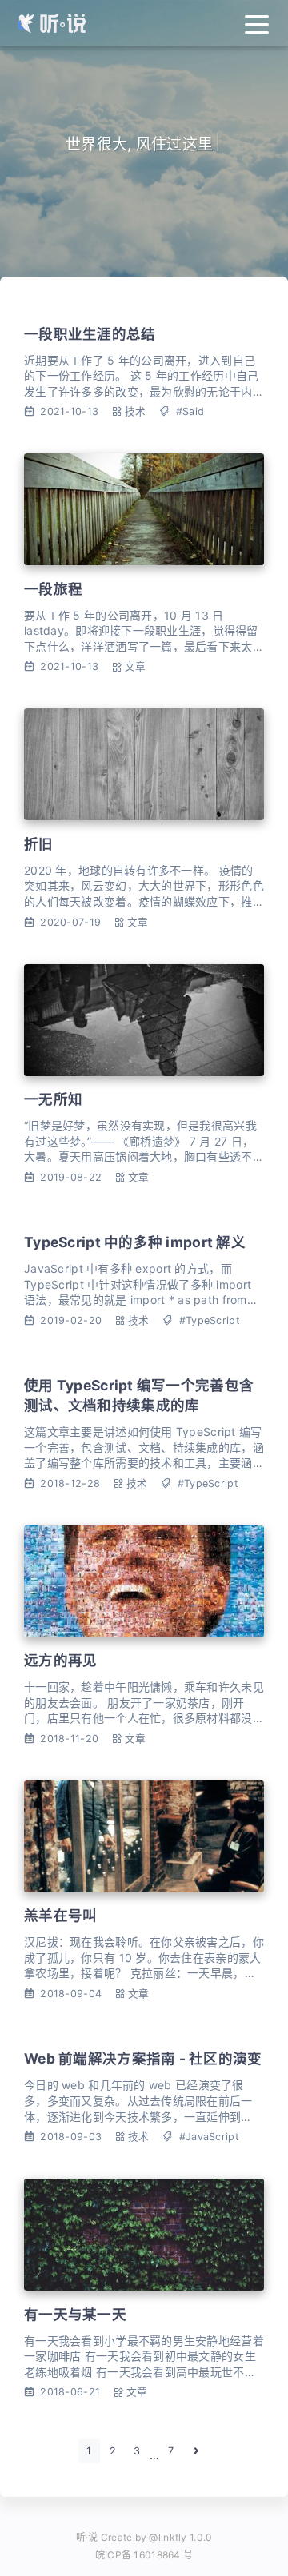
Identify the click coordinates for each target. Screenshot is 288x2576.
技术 (136, 411)
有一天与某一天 (75, 2314)
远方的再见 (60, 1660)
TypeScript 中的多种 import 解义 (135, 1242)
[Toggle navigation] (256, 23)
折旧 (39, 844)
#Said (190, 411)
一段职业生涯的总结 (90, 334)
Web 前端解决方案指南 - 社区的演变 (143, 2058)
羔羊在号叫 (60, 1915)
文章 (136, 666)
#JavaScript (209, 2137)
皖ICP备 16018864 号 (144, 2555)
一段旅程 (53, 589)
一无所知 (53, 1099)
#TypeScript (210, 1320)
